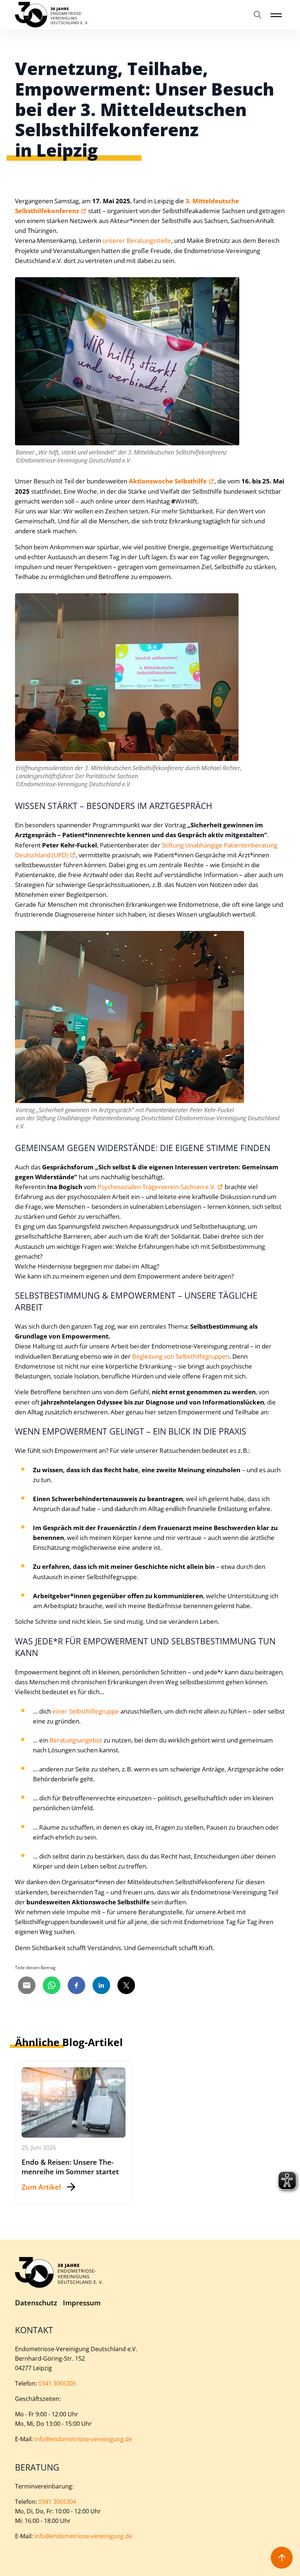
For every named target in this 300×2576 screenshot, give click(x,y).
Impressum (82, 2303)
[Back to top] (282, 2558)
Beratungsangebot (76, 1740)
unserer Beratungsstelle (137, 240)
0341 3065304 (57, 2502)
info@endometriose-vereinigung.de (83, 2439)
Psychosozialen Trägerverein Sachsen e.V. (157, 1187)
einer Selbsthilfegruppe (86, 1711)
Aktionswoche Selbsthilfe (168, 481)
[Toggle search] (258, 15)
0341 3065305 (57, 2383)
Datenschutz (36, 2303)
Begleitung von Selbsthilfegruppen (181, 1356)
